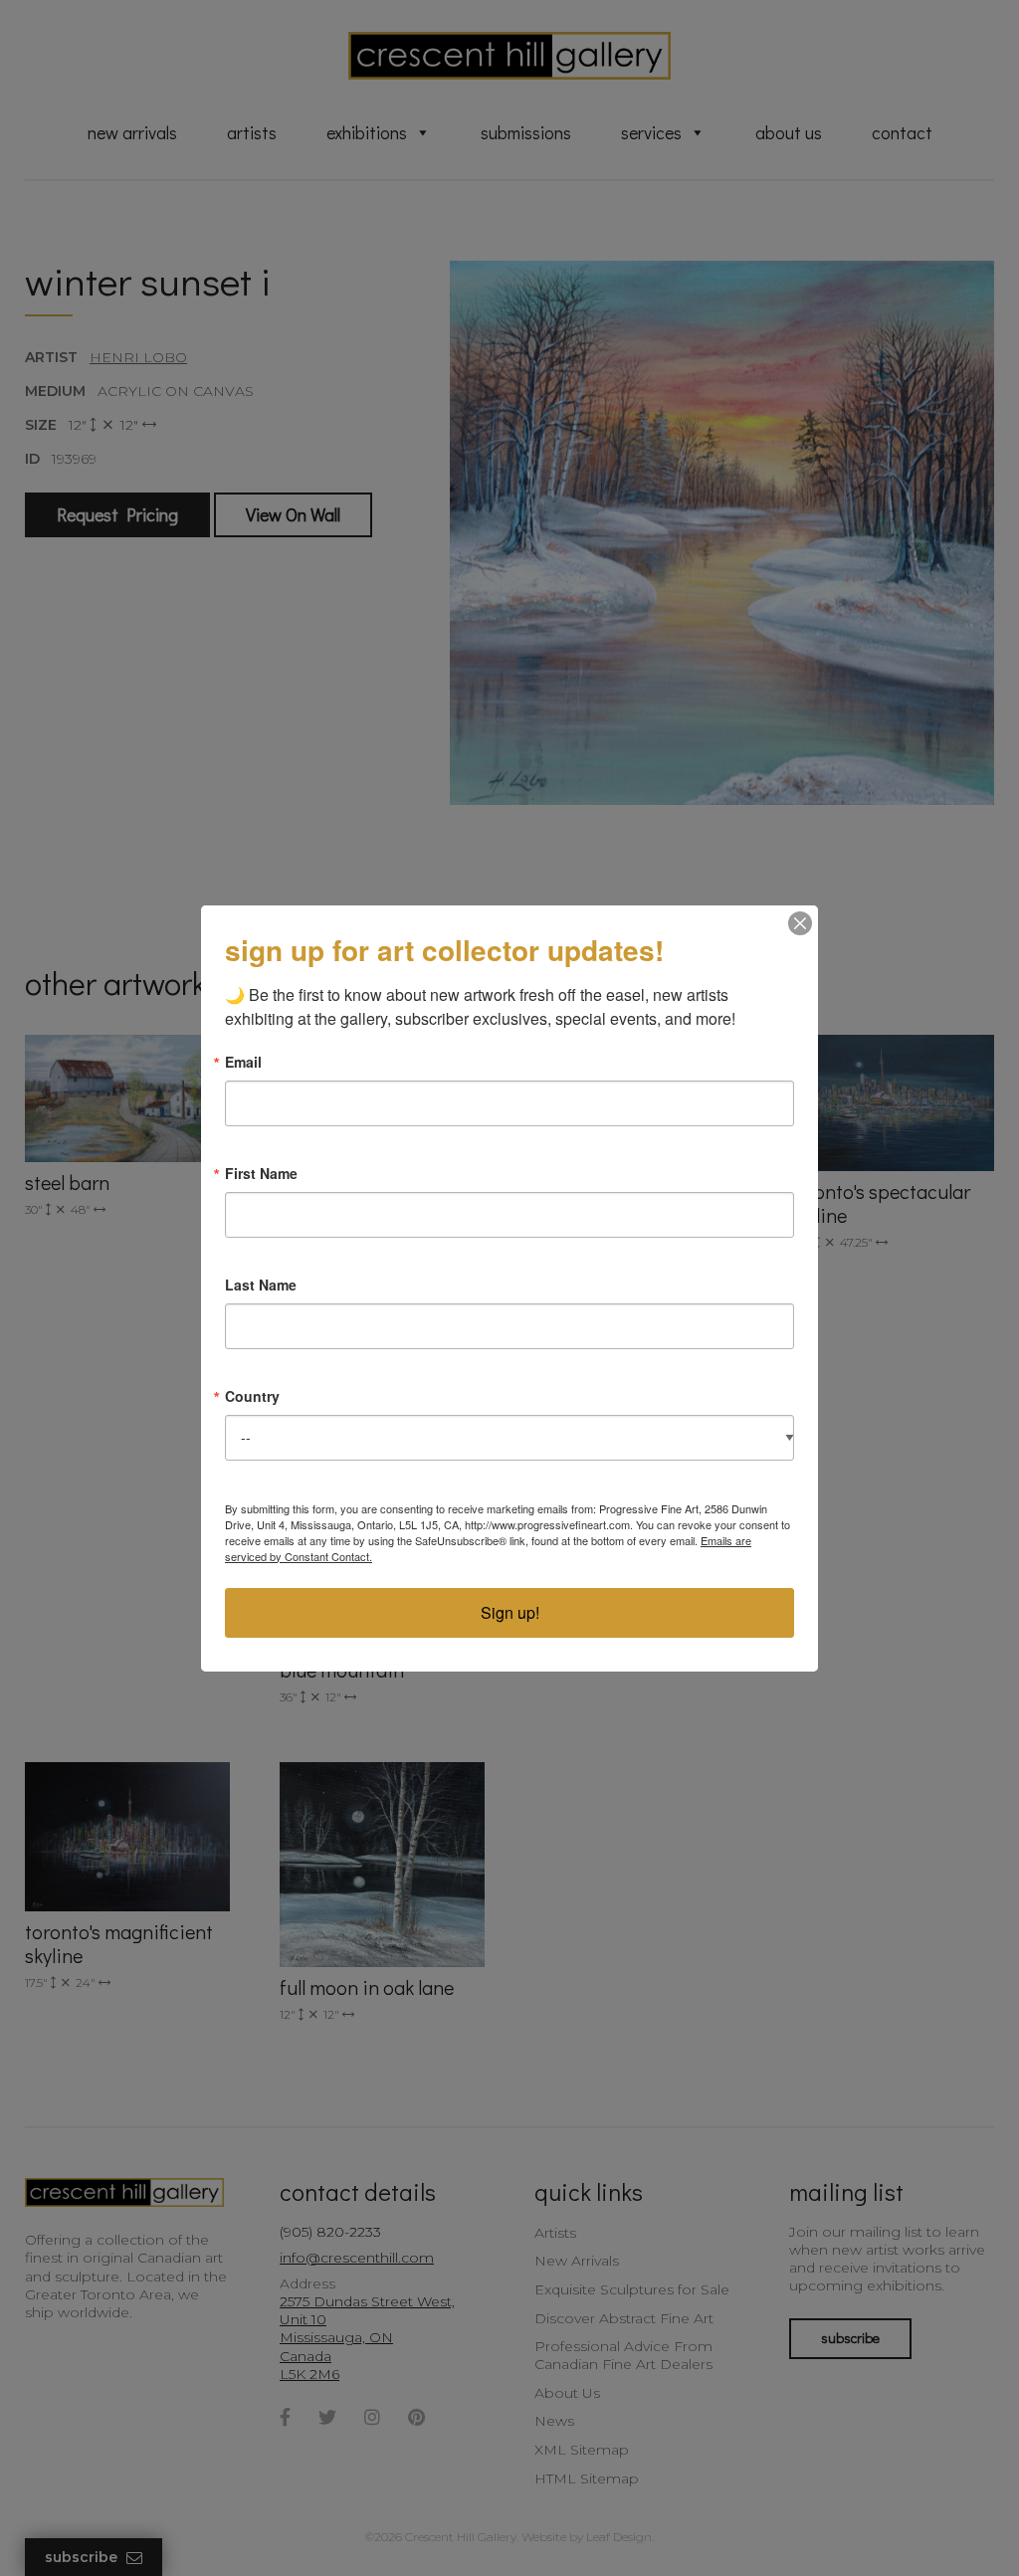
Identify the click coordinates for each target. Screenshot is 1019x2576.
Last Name (261, 1285)
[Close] (800, 923)
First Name (261, 1173)
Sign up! (510, 1612)
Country (252, 1396)
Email (243, 1062)
